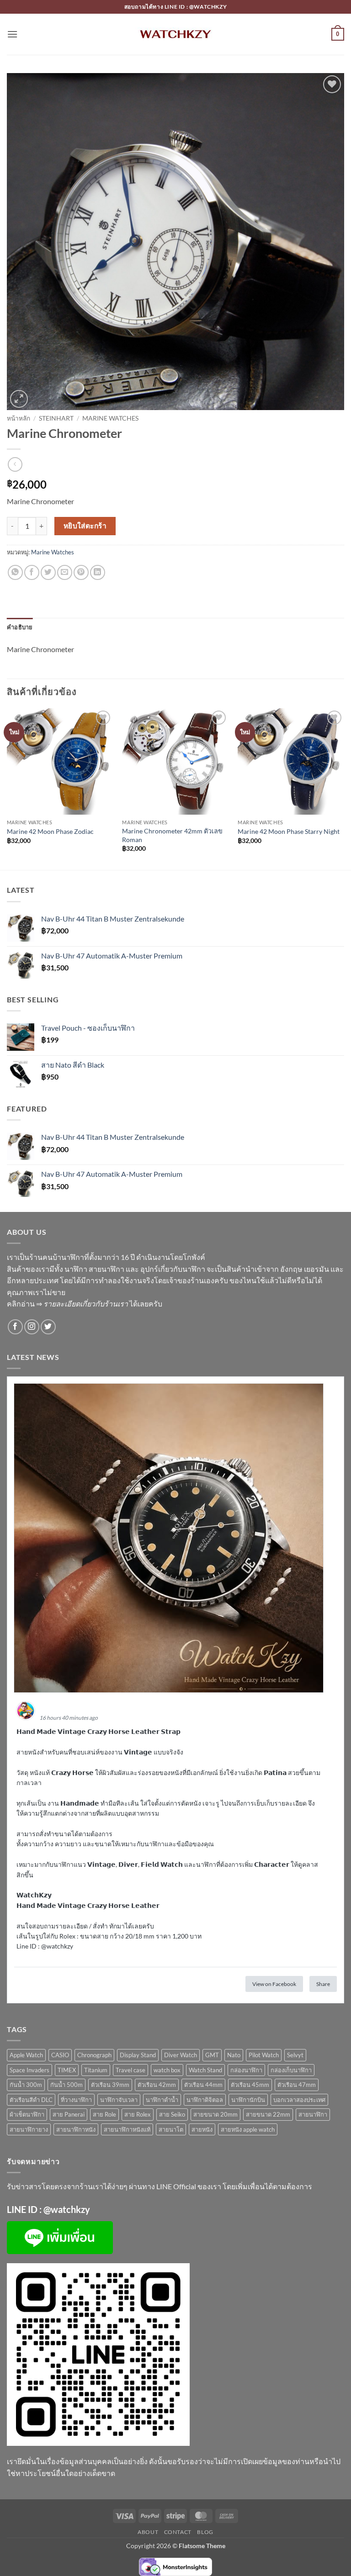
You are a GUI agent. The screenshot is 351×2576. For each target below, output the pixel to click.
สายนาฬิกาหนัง (76, 2129)
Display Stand (138, 2055)
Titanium (96, 2070)
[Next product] (15, 464)
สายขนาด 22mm (268, 2114)
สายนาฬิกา (313, 2114)
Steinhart (56, 418)
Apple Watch (26, 2055)
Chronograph (94, 2055)
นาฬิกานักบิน (248, 2100)
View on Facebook (274, 1984)
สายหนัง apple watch (248, 2129)
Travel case (130, 2070)
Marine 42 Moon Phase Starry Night (289, 831)
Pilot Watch (264, 2055)
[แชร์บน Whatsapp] (15, 572)
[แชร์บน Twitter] (48, 572)
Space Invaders (29, 2070)
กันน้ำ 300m (26, 2085)
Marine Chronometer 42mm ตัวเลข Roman (172, 835)
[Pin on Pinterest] (81, 572)
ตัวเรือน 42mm (157, 2085)
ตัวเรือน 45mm (250, 2085)
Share (323, 1984)
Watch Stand (205, 2070)
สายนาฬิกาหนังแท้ (127, 2129)
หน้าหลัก (19, 418)
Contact (178, 2532)
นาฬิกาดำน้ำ (162, 2100)
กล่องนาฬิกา (246, 2070)
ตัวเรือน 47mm (297, 2085)
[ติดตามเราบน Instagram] (32, 1327)
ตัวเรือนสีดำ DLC (31, 2100)
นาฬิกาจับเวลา (119, 2100)
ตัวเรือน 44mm (203, 2085)
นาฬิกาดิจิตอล (205, 2100)
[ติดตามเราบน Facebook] (15, 1327)
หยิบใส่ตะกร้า (85, 526)
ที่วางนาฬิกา (76, 2100)
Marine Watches (110, 418)
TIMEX (67, 2070)
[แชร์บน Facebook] (32, 572)
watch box (167, 2070)
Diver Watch (181, 2055)
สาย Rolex (138, 2114)
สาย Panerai (69, 2114)
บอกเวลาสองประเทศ (299, 2100)
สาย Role (104, 2114)
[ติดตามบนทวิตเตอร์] (48, 1327)
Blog (205, 2532)
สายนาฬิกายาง (29, 2129)
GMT (212, 2055)
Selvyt (295, 2055)
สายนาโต (171, 2129)
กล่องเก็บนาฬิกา (291, 2070)
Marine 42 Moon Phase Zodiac (50, 831)
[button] (12, 34)
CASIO (60, 2055)
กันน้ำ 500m (66, 2085)
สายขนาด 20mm (215, 2114)
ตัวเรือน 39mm (110, 2085)
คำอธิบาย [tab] (20, 627)
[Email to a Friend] (65, 572)
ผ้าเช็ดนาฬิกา (27, 2114)
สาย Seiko (172, 2114)
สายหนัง (202, 2129)
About (148, 2532)
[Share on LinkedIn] (98, 572)
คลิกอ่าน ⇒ (67, 1304)
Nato (234, 2055)
